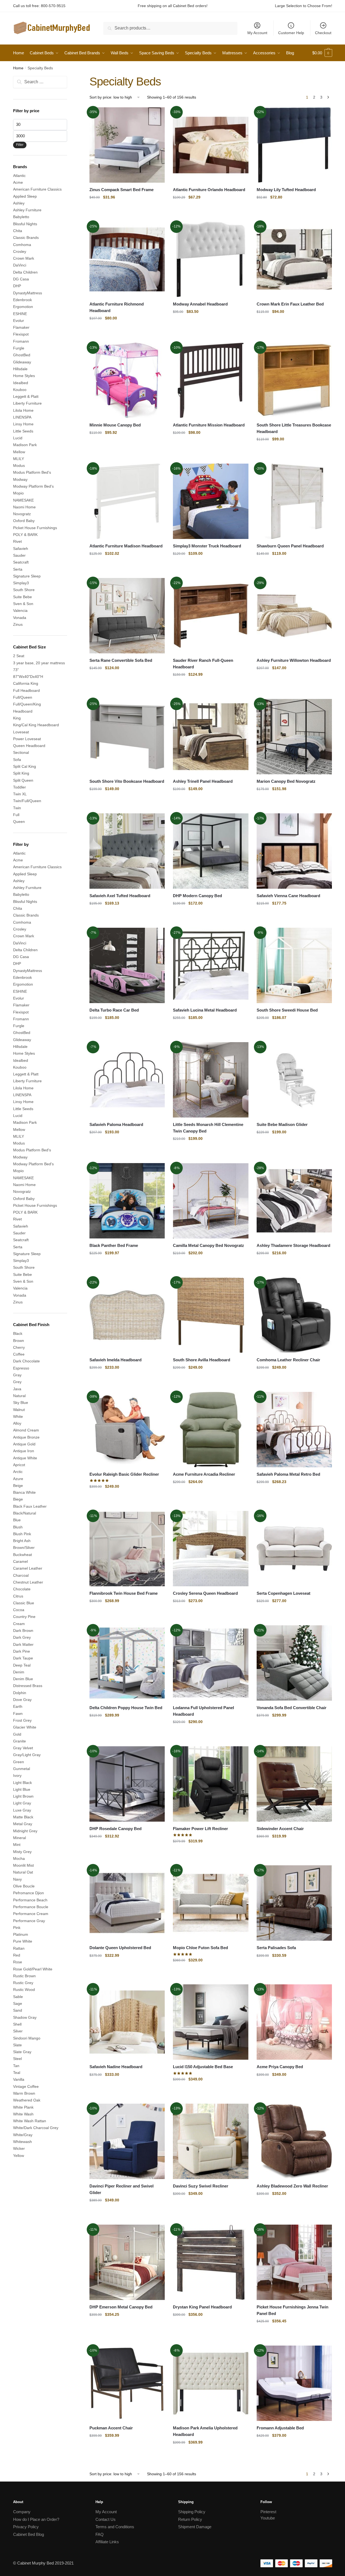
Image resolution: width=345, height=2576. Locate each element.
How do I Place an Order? (36, 2519)
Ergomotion (23, 307)
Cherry (19, 1347)
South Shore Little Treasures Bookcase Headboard (294, 428)
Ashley (19, 203)
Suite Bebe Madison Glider (282, 1124)
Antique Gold (24, 1444)
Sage (18, 2003)
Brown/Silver (24, 1548)
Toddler (19, 787)
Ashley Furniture (27, 210)
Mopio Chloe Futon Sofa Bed (200, 1948)
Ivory (17, 1775)
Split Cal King (25, 766)
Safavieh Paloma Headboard (116, 1124)
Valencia (20, 610)
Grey (17, 1382)
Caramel (20, 1561)
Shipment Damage (195, 2527)
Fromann (21, 341)
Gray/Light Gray (27, 1755)
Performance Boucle (31, 1907)
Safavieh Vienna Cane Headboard (288, 896)
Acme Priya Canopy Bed (280, 2067)
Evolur (19, 321)
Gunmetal (22, 1769)
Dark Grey (22, 1637)
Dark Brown (23, 1631)
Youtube (268, 2518)
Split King (21, 773)
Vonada (20, 618)
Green (19, 1762)
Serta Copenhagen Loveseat (283, 1593)
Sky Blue (21, 1403)
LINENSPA (22, 417)
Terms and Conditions (115, 2527)
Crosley (20, 251)
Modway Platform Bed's (33, 486)
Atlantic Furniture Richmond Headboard (117, 307)
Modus (19, 466)
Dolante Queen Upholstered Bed (120, 1948)
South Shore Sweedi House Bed (287, 1010)
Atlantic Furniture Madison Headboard (126, 546)
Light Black (22, 1783)
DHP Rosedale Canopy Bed (115, 1829)
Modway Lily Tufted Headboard (286, 190)
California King (26, 683)
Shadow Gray (25, 2017)
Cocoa (19, 1610)
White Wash (23, 2114)
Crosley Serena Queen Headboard (205, 1593)
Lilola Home (23, 410)
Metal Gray (23, 1824)
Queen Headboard (29, 746)
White (18, 1416)
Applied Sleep (25, 196)
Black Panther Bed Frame (114, 1245)
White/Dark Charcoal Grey (36, 2128)
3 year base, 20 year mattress (39, 663)
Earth (18, 1706)
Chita (18, 231)
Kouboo (20, 390)
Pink (17, 1928)
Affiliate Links (107, 2542)
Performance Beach (30, 1900)
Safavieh (21, 549)
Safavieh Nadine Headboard (116, 2067)
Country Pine (24, 1617)
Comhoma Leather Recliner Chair (288, 1360)
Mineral (19, 1838)
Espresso (21, 1368)
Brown (19, 1341)
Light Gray (22, 1803)
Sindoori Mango (27, 2038)
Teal (17, 2073)
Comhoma (22, 245)
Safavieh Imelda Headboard (115, 1360)
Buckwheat (22, 1555)
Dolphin (20, 1693)
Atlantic (19, 176)
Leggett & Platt (26, 396)
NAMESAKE (23, 500)
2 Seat (19, 656)
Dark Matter (23, 1644)
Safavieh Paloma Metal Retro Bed (288, 1474)
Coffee (19, 1354)
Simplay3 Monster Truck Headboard (207, 546)
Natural (19, 1396)
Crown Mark (24, 258)
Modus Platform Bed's (32, 472)
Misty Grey (22, 1852)
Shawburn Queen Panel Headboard (290, 546)
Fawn (18, 1714)
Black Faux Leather (30, 1506)
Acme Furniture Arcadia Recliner (204, 1474)
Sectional (21, 752)
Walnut (19, 1410)
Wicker (19, 2148)
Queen (19, 822)
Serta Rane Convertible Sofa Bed (121, 660)
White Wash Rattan (30, 2121)
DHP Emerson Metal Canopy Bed (121, 2307)
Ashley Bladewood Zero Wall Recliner (292, 2186)
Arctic (18, 1472)
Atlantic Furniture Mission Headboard (209, 425)
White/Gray (23, 2135)
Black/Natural (25, 1513)
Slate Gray (22, 2052)
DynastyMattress (28, 293)
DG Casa (21, 279)
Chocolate (22, 1589)
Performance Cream (31, 1914)
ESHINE (20, 314)
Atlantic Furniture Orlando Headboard (209, 190)
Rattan (19, 1948)
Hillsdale (20, 369)
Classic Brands (26, 238)
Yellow (19, 2156)
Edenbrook (22, 300)
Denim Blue (23, 1679)
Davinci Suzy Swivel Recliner (201, 2186)
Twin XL (20, 794)
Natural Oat (23, 1872)
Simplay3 (21, 583)
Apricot (19, 1465)
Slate (17, 2045)
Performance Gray (29, 1921)
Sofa (17, 760)
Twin (17, 808)
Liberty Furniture (27, 403)
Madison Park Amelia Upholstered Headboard (205, 2431)
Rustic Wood (24, 1990)
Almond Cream (26, 1430)
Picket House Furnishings (35, 528)
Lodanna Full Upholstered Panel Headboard (203, 1711)
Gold (17, 1734)
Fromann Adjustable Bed (280, 2428)
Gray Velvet (23, 1748)
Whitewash (22, 2142)
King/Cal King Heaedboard (36, 725)
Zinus (18, 624)
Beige (18, 1486)
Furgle (19, 348)
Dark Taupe (23, 1658)
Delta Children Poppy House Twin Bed (126, 1708)
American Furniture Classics (37, 189)
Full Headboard (26, 690)
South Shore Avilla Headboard (202, 1360)
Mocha (19, 1858)
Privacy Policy (26, 2527)
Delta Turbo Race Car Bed (114, 1010)
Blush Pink (22, 1534)
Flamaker (21, 327)
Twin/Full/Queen (27, 801)
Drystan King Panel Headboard (202, 2307)
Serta (18, 569)
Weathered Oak (27, 2100)
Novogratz (22, 514)
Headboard (23, 711)
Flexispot (21, 334)
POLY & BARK (25, 535)
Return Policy (190, 2519)
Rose (18, 1962)
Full (16, 815)
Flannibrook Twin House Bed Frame (124, 1593)
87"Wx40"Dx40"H (28, 677)
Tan (16, 2066)
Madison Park (25, 445)
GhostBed (22, 355)
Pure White (23, 1941)
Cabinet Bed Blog (28, 2534)
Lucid (18, 438)
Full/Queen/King (27, 704)
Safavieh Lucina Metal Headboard (205, 1010)
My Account (257, 33)
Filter (20, 145)
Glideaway (22, 362)
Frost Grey (22, 1720)
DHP (17, 286)
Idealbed (21, 383)
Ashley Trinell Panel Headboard (203, 781)
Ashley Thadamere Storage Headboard (293, 1245)
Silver (18, 2031)
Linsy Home (23, 424)
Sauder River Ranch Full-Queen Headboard (203, 664)
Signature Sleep (27, 576)
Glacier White (25, 1727)
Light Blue (22, 1789)
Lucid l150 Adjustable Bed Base (203, 2067)
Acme (18, 182)
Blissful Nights (25, 224)
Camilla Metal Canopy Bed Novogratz (208, 1245)
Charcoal (21, 1575)
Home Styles (24, 376)
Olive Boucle (24, 1886)
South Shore (24, 590)
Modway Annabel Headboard (200, 304)
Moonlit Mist (23, 1865)
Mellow (19, 452)
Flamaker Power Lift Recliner (200, 1829)
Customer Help (291, 33)
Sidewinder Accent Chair (280, 1829)
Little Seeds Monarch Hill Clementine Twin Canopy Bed (208, 1128)
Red (17, 1955)
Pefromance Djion (28, 1893)
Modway (20, 479)
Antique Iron (24, 1451)
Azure (18, 1479)
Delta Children (25, 272)
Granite (19, 1741)
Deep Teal (22, 1665)
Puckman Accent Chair (111, 2428)
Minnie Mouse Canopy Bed (115, 425)
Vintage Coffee (26, 2086)
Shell (17, 2024)
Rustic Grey (23, 1983)
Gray (17, 1375)
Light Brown (23, 1796)
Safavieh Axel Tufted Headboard (120, 896)
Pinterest (268, 2512)
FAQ (100, 2534)
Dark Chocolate (26, 1361)
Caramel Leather (28, 1568)
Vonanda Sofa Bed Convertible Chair (292, 1708)
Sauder (19, 555)
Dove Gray (22, 1700)
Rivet (17, 541)
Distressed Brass (28, 1686)
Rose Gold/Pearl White (33, 1969)
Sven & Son (23, 604)
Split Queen (23, 780)
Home (18, 68)
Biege (18, 1499)
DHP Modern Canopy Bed (197, 896)
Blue (17, 1520)
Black (18, 1333)
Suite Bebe (22, 597)
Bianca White (24, 1492)
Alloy (17, 1423)
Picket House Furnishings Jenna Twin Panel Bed (292, 2310)
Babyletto (21, 217)
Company (22, 2512)
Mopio (18, 493)
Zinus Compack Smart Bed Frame (122, 190)
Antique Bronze (26, 1437)
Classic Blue (24, 1603)
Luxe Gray (22, 1810)
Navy (17, 1879)
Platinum (21, 1934)
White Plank (23, 2107)
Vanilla (19, 2079)
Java (17, 1389)
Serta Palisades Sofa (276, 1948)
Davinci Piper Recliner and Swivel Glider (121, 2189)
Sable (18, 1997)
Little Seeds (23, 431)
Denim (19, 1672)
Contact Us (106, 2519)
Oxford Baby (24, 521)
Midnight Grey (25, 1831)
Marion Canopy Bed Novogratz (286, 781)
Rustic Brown (24, 1976)
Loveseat (21, 732)
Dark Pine (22, 1651)
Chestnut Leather (28, 1582)
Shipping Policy (192, 2512)
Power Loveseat (27, 739)
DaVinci (20, 265)
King (17, 718)
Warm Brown (24, 2093)
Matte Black (23, 1817)
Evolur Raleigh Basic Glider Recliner (124, 1474)
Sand (18, 2010)
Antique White (25, 1458)
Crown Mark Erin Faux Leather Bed (290, 304)
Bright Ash (22, 1541)
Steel (17, 2059)
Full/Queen (23, 697)
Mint (17, 1845)
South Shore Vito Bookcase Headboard (127, 781)
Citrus (18, 1596)
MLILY (19, 459)
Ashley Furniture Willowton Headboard (294, 660)
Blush (18, 1527)
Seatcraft (21, 562)
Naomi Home (24, 507)
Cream (19, 1624)
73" (16, 670)
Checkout (323, 33)
